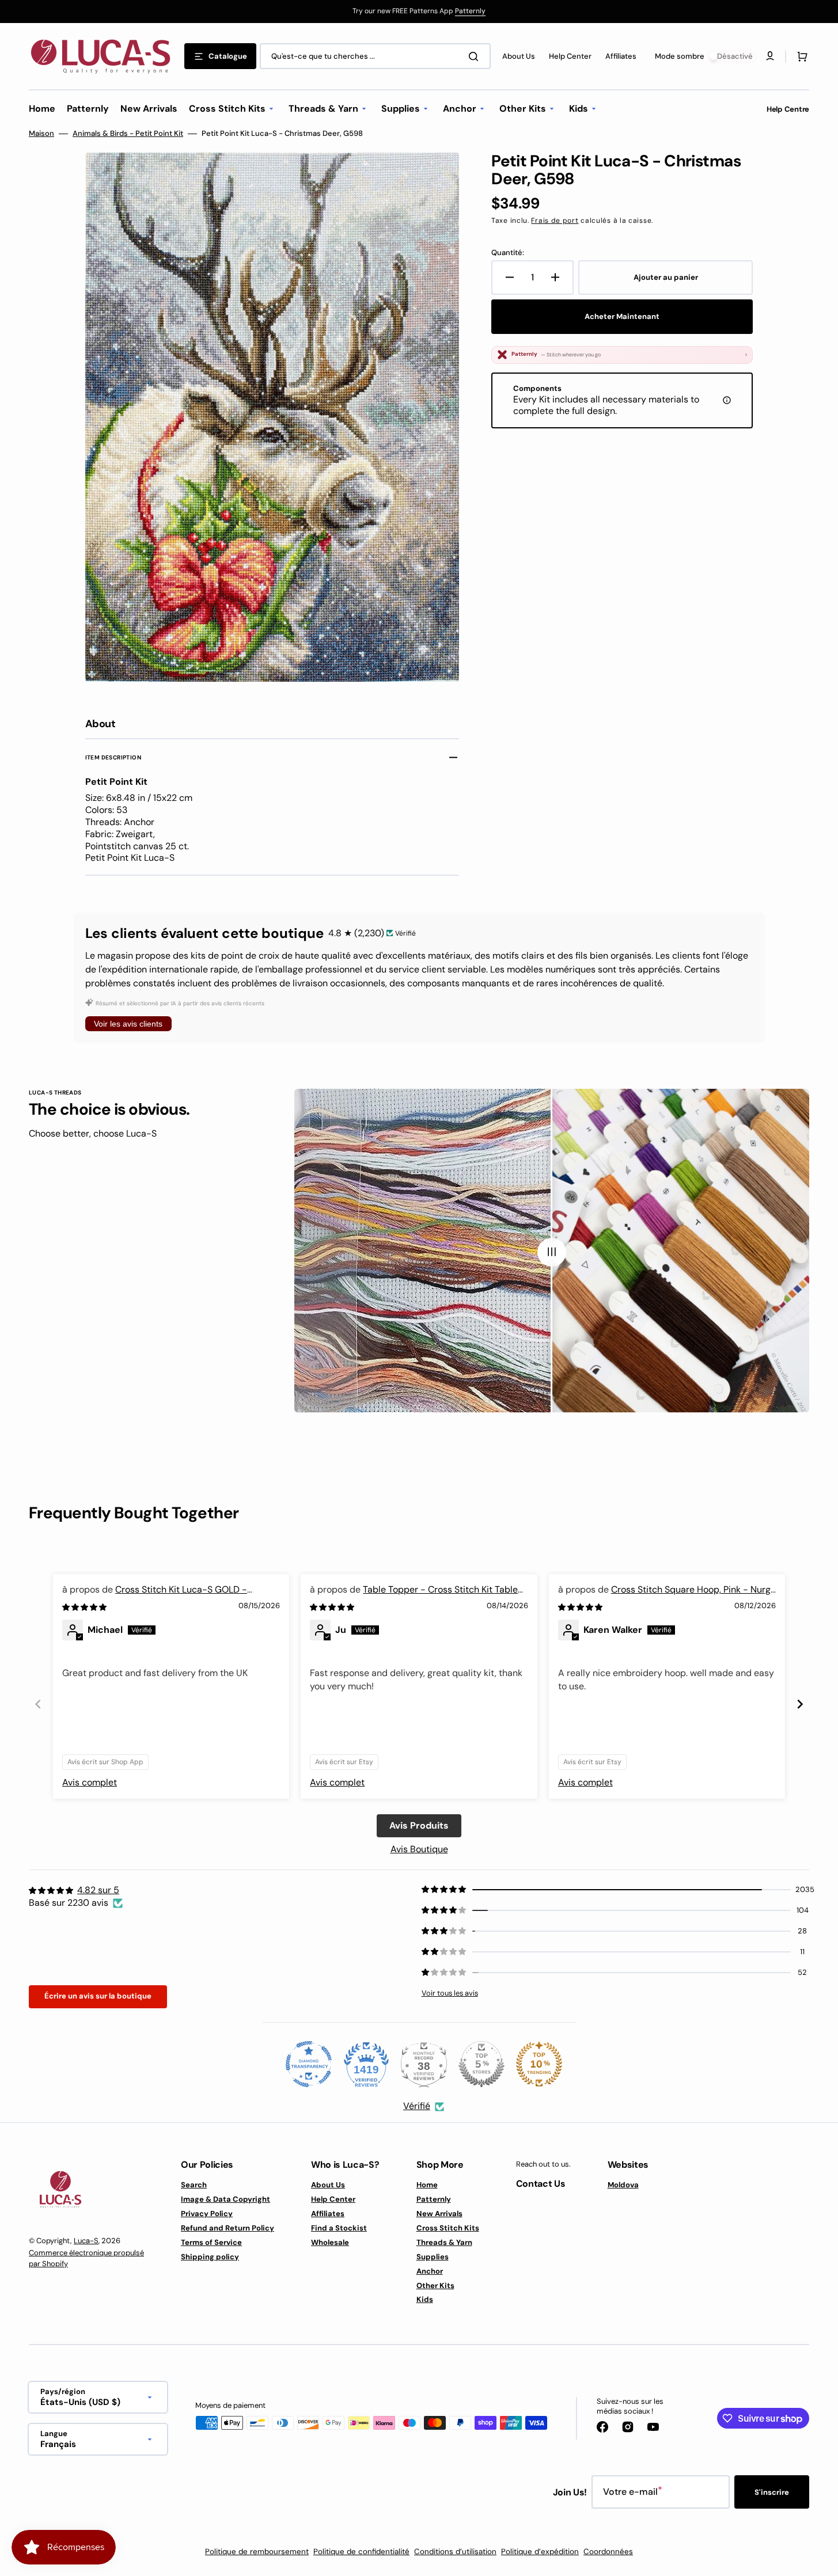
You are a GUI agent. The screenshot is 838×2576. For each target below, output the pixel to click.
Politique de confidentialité (361, 2552)
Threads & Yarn (444, 2242)
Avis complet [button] (90, 1782)
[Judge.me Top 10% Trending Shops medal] (539, 2064)
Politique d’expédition (540, 2552)
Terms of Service (211, 2242)
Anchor (430, 2271)
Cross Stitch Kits (448, 2228)
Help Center (333, 2199)
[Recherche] (476, 56)
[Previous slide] (38, 1704)
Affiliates (328, 2214)
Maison (41, 134)
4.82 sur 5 (98, 1890)
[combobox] (375, 56)
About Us (328, 2185)
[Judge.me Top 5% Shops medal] (481, 2064)
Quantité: (508, 253)
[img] (85, 1607)
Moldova (623, 2185)
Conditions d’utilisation (455, 2552)
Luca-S (86, 2241)
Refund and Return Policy (227, 2228)
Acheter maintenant (622, 316)
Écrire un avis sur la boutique (98, 1996)
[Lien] (419, 12)
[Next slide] (800, 1704)
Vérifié (417, 2106)
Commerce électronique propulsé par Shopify (86, 2258)
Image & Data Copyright (225, 2199)
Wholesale (330, 2242)
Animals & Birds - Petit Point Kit (128, 134)
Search (194, 2185)
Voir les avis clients (128, 1024)
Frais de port (555, 221)
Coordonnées (608, 2552)
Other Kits (435, 2286)
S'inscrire (772, 2492)
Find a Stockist (339, 2228)
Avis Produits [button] (419, 1825)
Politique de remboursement (257, 2552)
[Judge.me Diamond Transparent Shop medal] (309, 2064)
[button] (800, 56)
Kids (425, 2299)
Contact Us (541, 2184)
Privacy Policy (207, 2214)
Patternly (470, 11)
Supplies (433, 2257)
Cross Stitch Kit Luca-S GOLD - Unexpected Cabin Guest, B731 (155, 1596)
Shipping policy (210, 2257)
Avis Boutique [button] (419, 1849)
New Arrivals (439, 2214)
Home (427, 2185)
